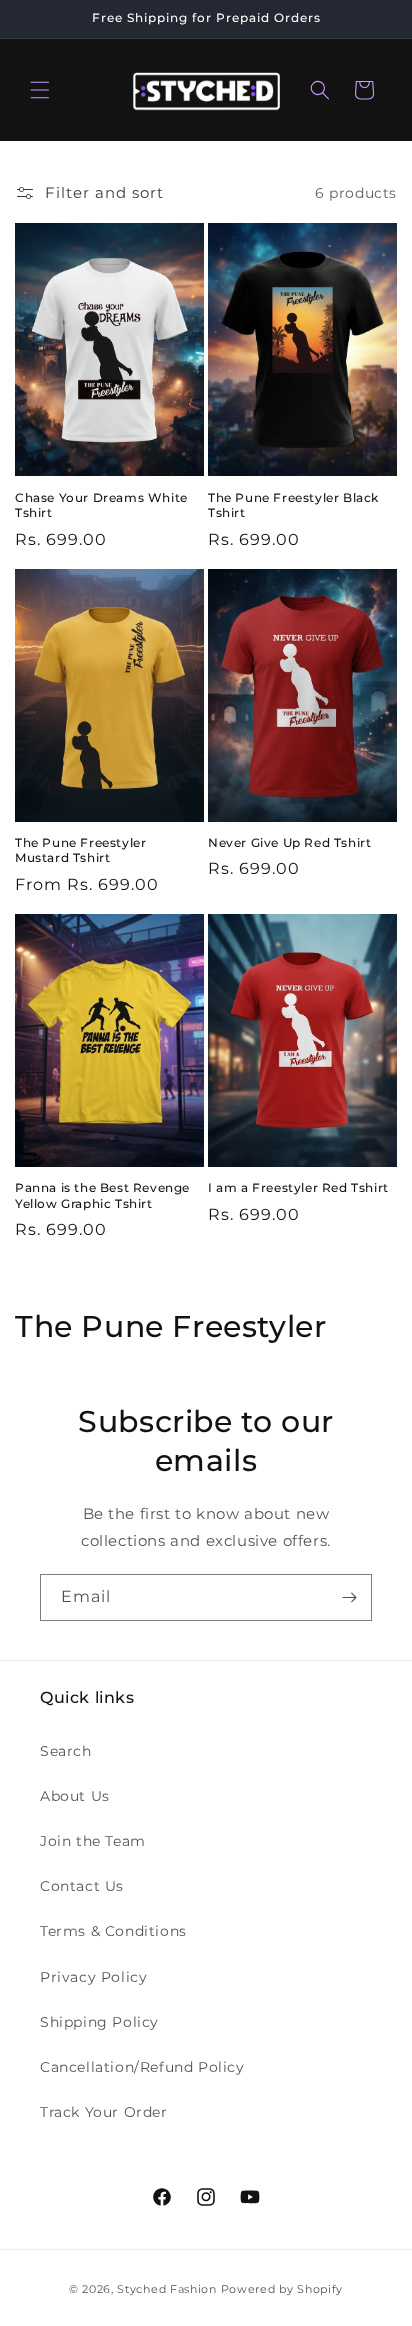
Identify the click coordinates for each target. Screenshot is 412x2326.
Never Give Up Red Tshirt (289, 842)
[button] (40, 90)
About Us (75, 1796)
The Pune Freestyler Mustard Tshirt (80, 850)
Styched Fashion (167, 2289)
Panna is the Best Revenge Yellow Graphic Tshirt (102, 1195)
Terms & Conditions (113, 1931)
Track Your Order (104, 2112)
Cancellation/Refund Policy (142, 2067)
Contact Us (82, 1886)
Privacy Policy (93, 1977)
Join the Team (93, 1841)
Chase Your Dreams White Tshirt (101, 505)
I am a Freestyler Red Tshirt (298, 1187)
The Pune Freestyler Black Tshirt (293, 505)
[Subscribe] (349, 1597)
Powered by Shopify (282, 2289)
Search (66, 1751)
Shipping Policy (99, 2022)
